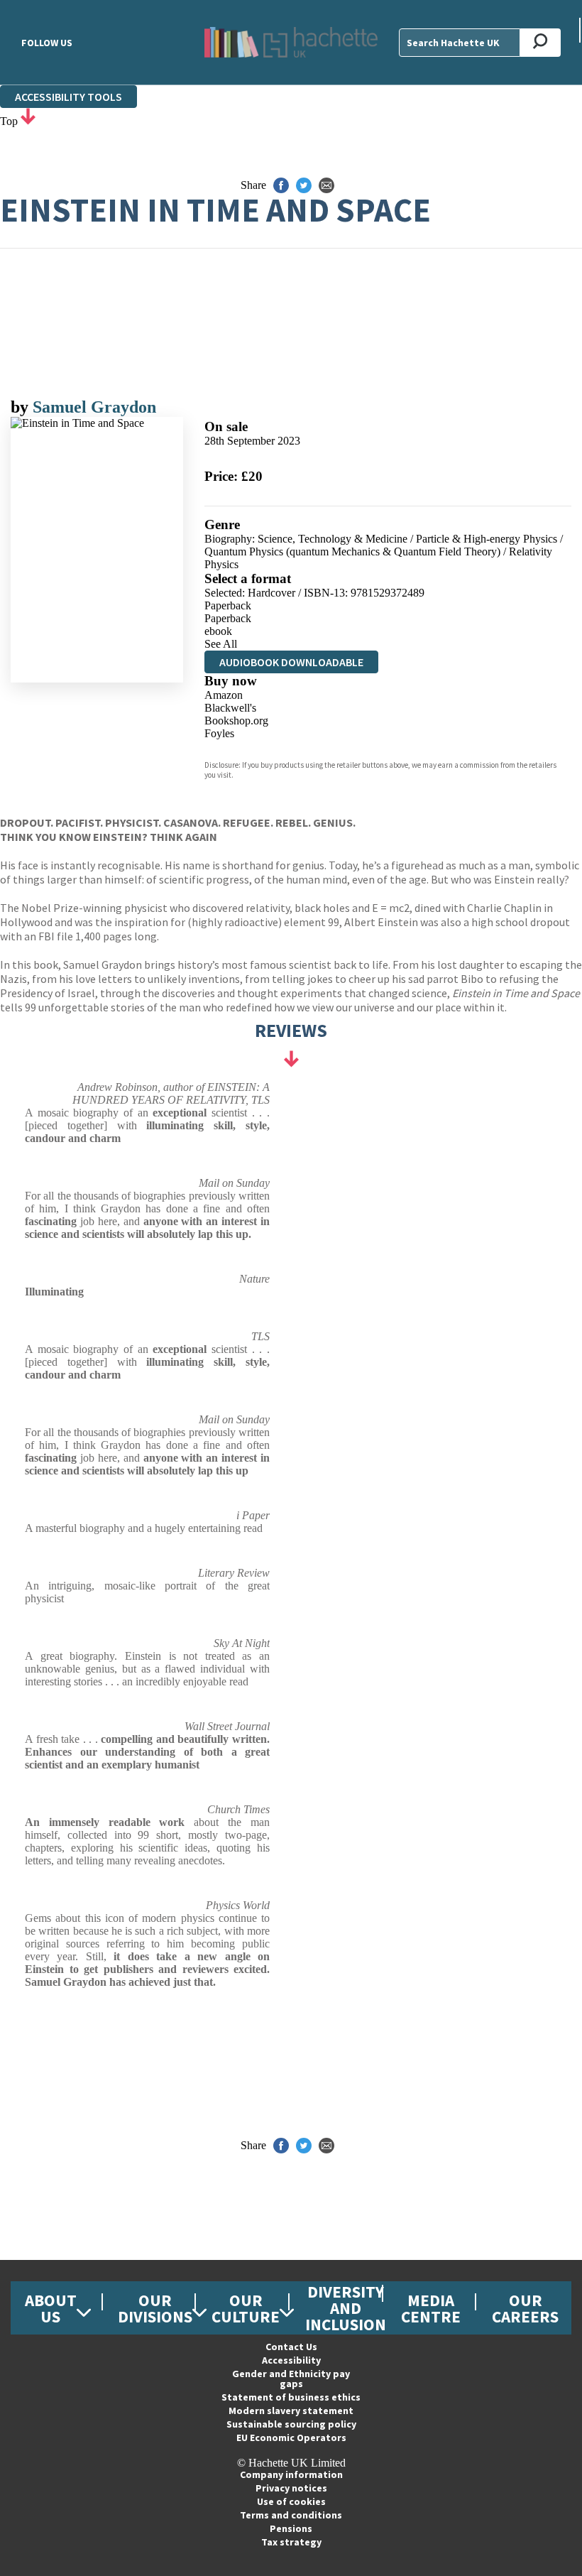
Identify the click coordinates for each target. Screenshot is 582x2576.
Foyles (219, 733)
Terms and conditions (291, 2515)
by (22, 407)
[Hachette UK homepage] (291, 42)
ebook (218, 631)
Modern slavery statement (291, 2411)
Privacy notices (291, 2488)
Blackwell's (230, 708)
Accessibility (291, 2360)
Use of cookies (291, 2501)
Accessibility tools (68, 97)
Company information (291, 2474)
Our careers (525, 2308)
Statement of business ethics (291, 2397)
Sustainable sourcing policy (291, 2424)
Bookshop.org (236, 721)
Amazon (224, 695)
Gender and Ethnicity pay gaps (291, 2379)
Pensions (291, 2528)
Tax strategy (291, 2542)
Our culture (246, 2308)
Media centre (431, 2308)
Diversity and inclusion (346, 2308)
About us (51, 2308)
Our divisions (155, 2308)
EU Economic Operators (291, 2438)
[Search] (540, 43)
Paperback (228, 605)
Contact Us (291, 2347)
